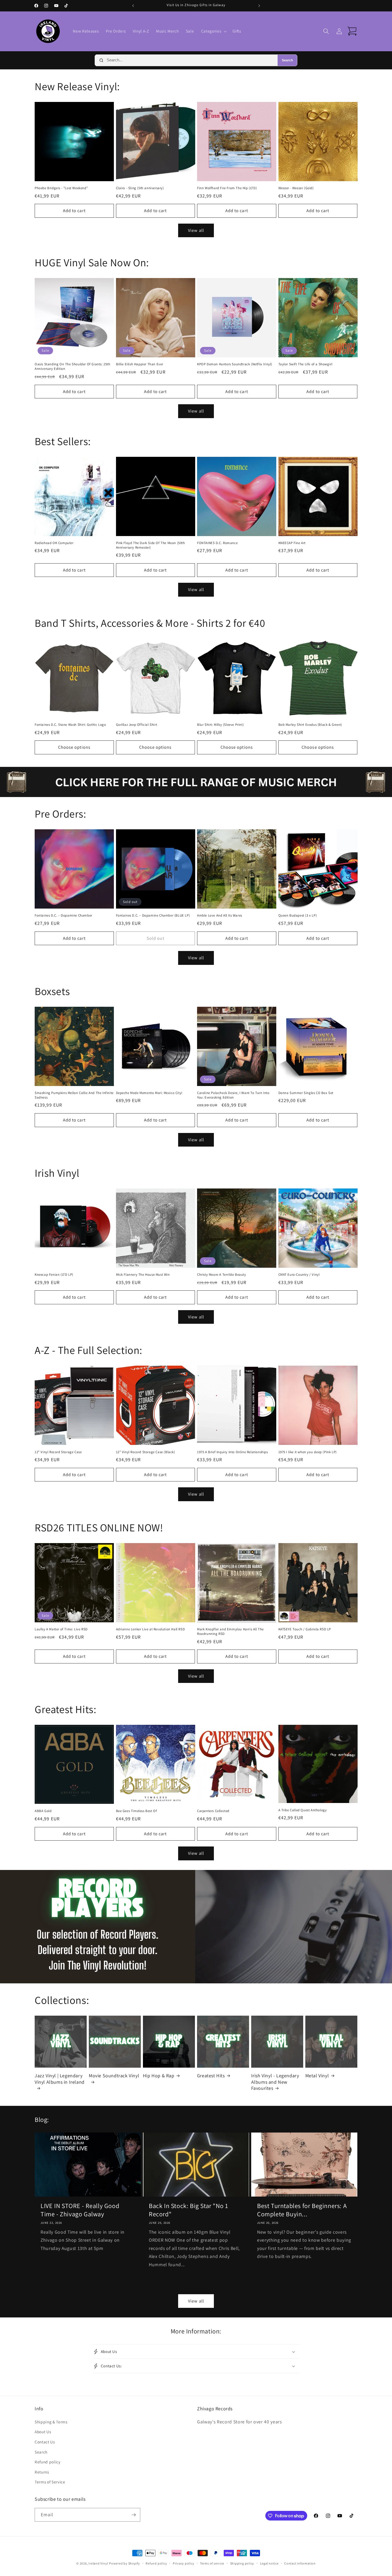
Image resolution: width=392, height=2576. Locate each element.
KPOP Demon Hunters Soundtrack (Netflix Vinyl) (235, 364)
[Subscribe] (134, 2515)
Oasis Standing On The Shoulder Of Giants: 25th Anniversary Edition (73, 366)
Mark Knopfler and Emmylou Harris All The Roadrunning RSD (230, 1632)
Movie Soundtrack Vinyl (114, 2076)
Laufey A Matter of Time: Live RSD (61, 1629)
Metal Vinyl (317, 2076)
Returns (42, 2472)
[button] (213, 31)
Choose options (74, 747)
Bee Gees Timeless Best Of (137, 1811)
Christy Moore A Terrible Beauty (222, 1275)
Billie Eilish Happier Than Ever (140, 364)
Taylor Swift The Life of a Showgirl (305, 364)
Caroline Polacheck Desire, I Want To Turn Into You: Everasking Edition (233, 1095)
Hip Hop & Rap (159, 2076)
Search (287, 60)
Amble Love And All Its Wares (220, 916)
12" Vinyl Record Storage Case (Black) (146, 1452)
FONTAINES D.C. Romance (217, 543)
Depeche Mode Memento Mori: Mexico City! (149, 1093)
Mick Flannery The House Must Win (143, 1275)
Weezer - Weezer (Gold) (296, 188)
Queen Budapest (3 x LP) (298, 916)
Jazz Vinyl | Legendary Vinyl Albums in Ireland (60, 2079)
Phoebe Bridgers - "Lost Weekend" (61, 188)
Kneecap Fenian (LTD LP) (54, 1275)
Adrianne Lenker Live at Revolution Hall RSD (151, 1629)
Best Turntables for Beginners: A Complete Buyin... (302, 2210)
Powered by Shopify (125, 2563)
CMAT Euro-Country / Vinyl (299, 1275)
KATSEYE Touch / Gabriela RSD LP (305, 1629)
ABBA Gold (43, 1811)
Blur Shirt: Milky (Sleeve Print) (220, 725)
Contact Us (45, 2442)
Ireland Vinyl (98, 2563)
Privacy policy (184, 2563)
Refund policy (48, 2462)
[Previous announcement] (133, 6)
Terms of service (212, 2563)
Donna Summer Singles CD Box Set (306, 1093)
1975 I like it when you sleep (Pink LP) (308, 1452)
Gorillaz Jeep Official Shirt (137, 725)
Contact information (300, 2563)
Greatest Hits (211, 2076)
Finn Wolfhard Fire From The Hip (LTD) (227, 188)
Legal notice (269, 2563)
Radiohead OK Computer (54, 543)
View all (196, 230)
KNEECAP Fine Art (292, 543)
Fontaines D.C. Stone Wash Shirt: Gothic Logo (70, 725)
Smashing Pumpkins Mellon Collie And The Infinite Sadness (74, 1095)
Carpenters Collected (213, 1811)
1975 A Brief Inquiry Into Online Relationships (233, 1452)
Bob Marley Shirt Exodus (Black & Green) (310, 725)
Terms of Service (50, 2482)
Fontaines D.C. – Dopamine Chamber (63, 916)
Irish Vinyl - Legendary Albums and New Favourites (275, 2082)
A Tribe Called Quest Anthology (303, 1810)
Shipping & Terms (51, 2422)
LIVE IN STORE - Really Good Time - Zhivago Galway (80, 2210)
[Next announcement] (259, 6)
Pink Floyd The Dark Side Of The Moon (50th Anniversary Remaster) (151, 545)
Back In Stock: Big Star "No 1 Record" (188, 2210)
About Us (43, 2432)
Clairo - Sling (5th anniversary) (140, 188)
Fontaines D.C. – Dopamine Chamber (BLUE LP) (153, 916)
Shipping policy (242, 2563)
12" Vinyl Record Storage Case (58, 1452)
